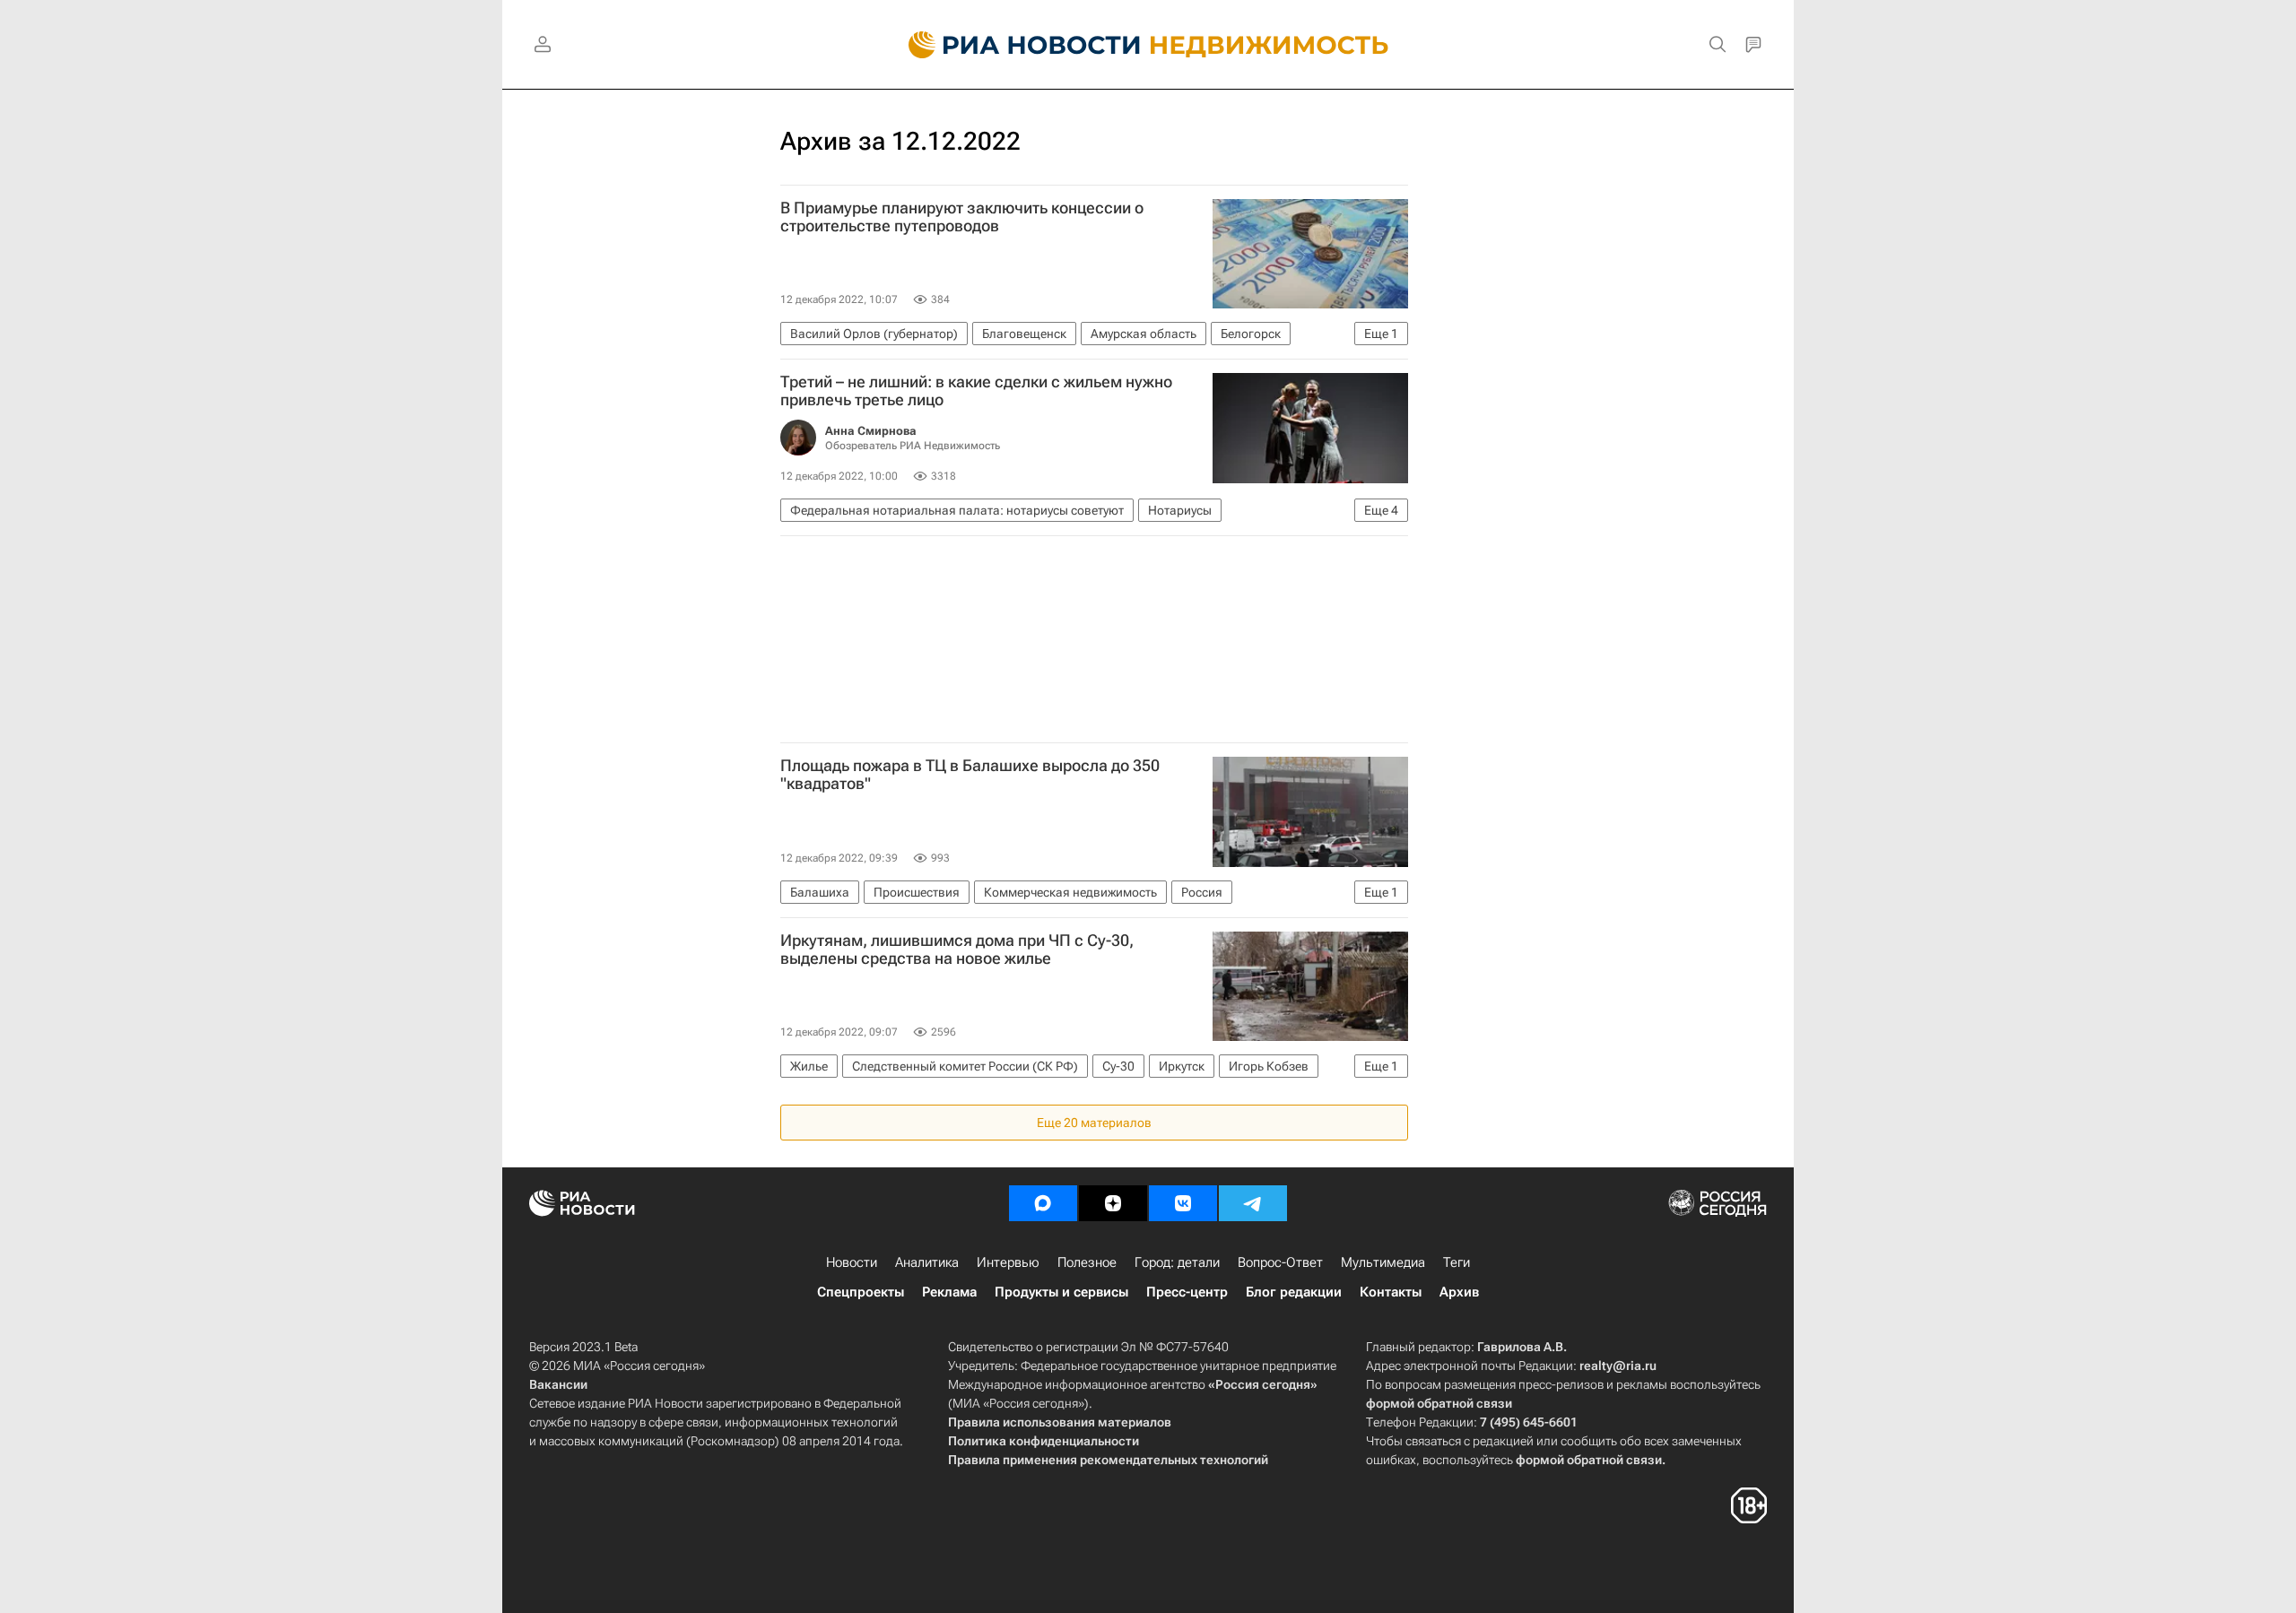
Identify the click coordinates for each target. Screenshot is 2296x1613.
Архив (1459, 1292)
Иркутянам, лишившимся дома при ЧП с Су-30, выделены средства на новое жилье (957, 950)
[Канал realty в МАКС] (1043, 1203)
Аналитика (927, 1262)
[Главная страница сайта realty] (1148, 45)
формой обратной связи (1439, 1403)
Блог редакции (1294, 1292)
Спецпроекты (861, 1292)
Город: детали (1177, 1262)
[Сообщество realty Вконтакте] (1183, 1203)
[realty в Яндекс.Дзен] (1113, 1203)
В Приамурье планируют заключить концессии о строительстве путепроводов (962, 217)
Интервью (1008, 1262)
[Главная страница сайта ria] (1014, 45)
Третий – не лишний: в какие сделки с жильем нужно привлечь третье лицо (976, 391)
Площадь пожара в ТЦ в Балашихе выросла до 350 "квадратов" (970, 775)
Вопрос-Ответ (1280, 1262)
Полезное (1087, 1262)
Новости (852, 1262)
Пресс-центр (1187, 1292)
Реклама (949, 1292)
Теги (1457, 1262)
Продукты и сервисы (1061, 1292)
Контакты (1391, 1292)
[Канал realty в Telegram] (1253, 1203)
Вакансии (558, 1384)
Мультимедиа (1383, 1262)
